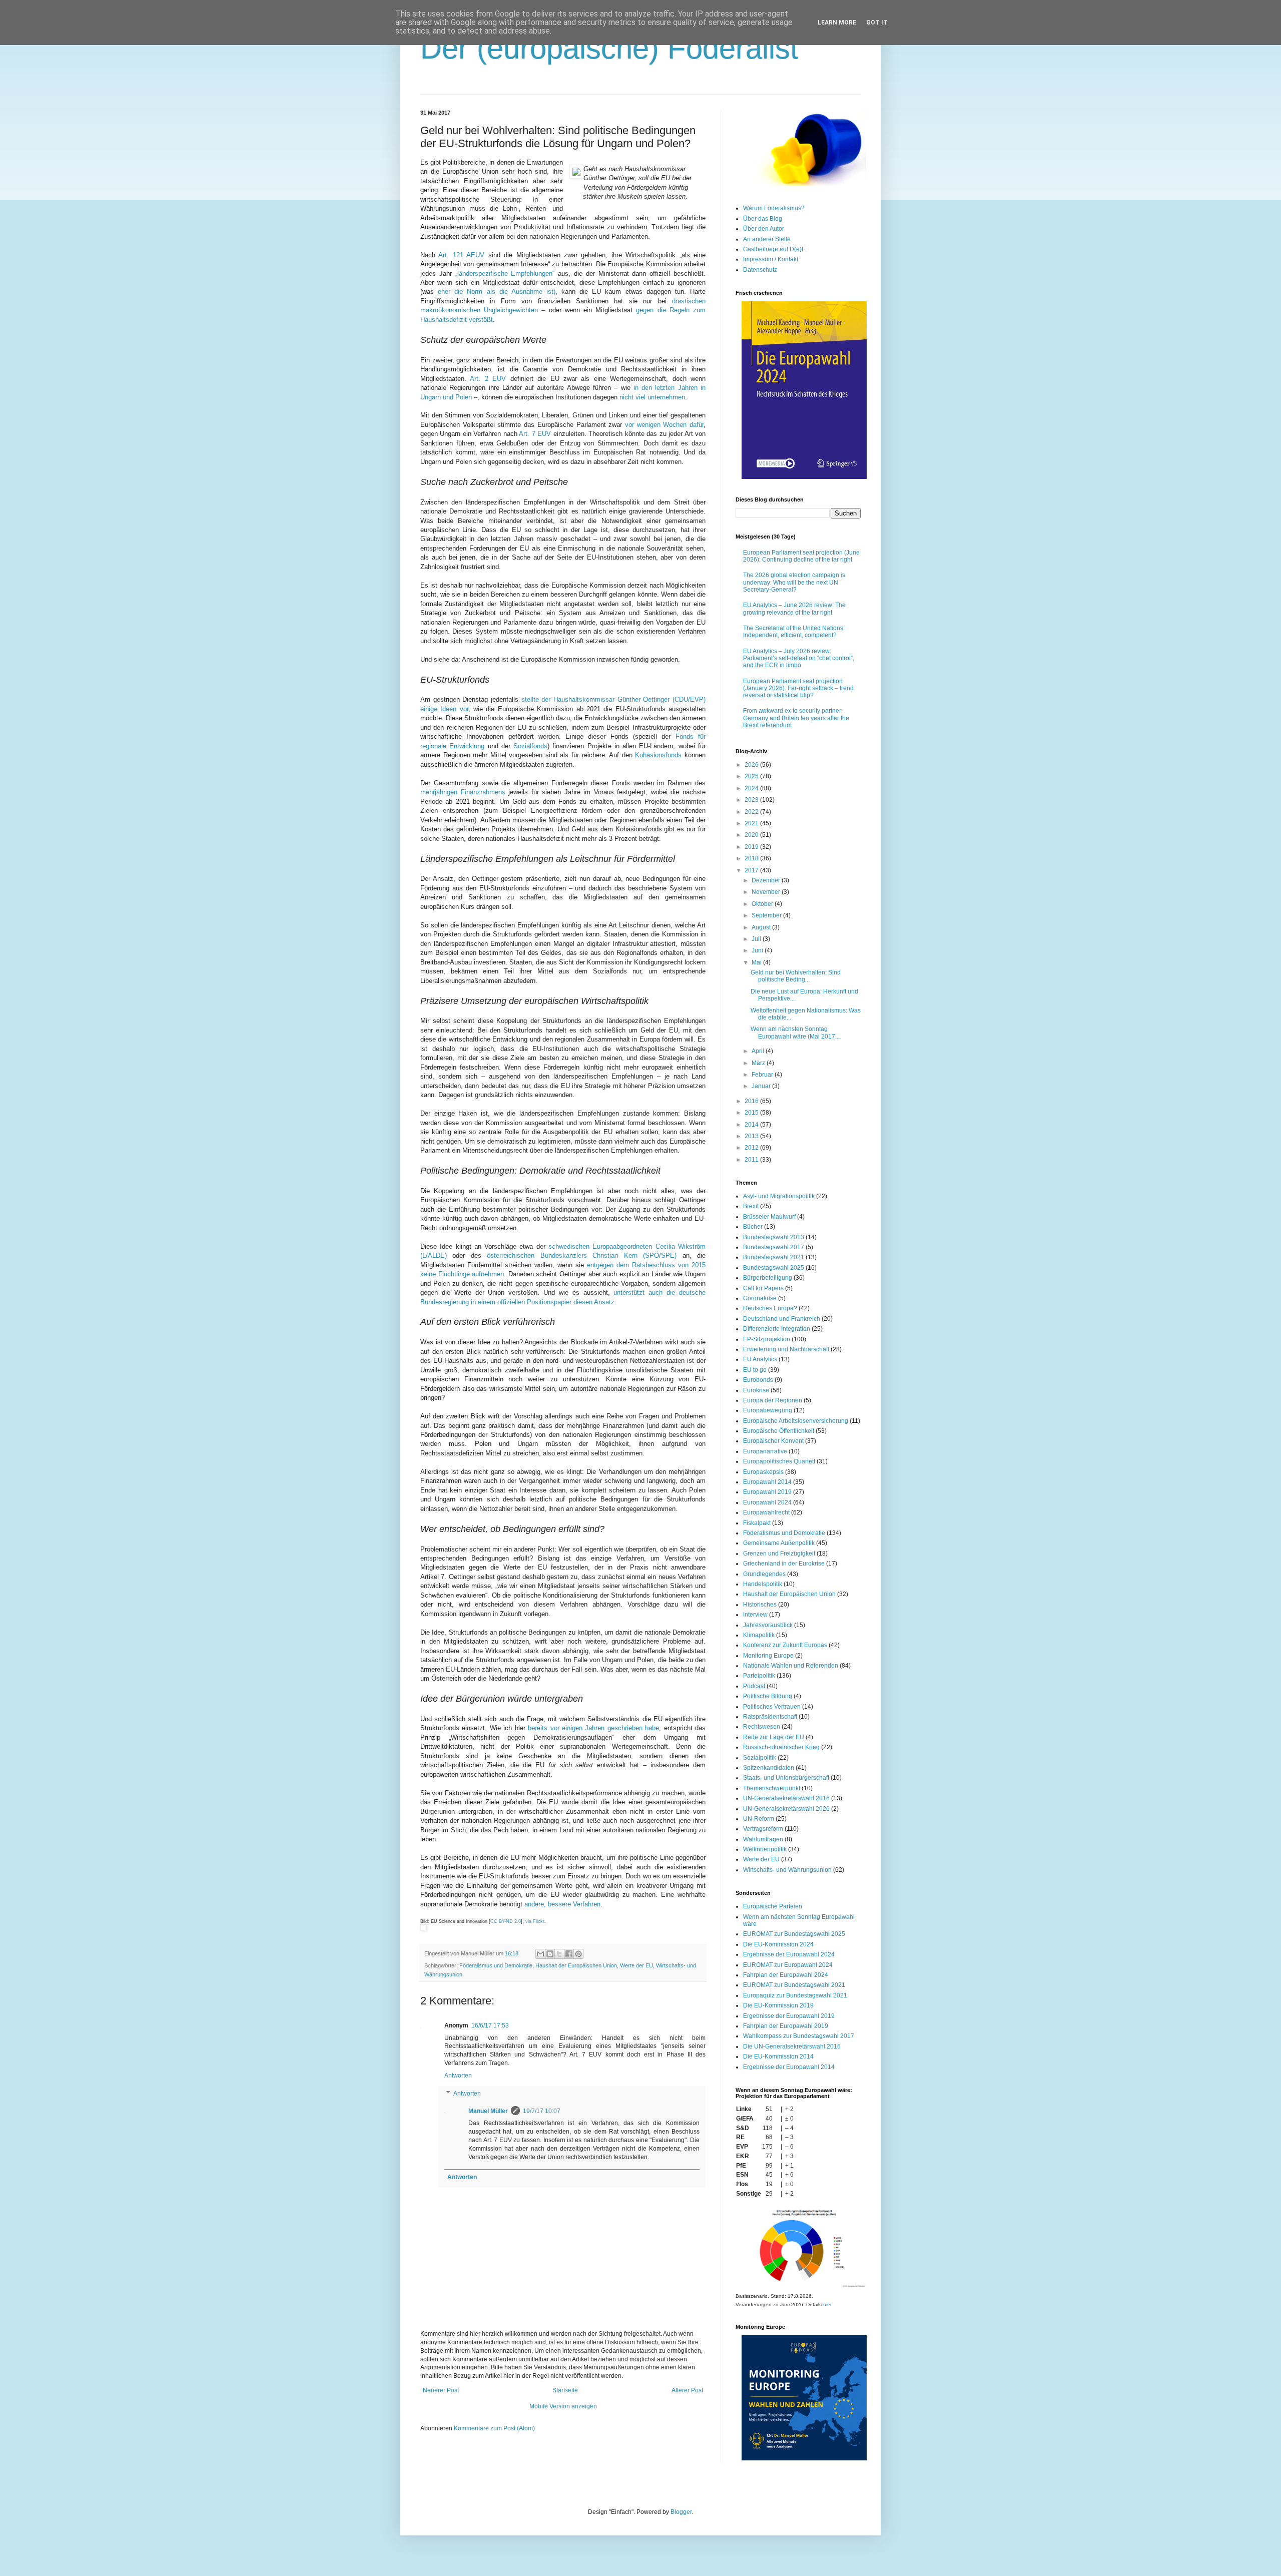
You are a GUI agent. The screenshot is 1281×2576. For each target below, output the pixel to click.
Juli (757, 939)
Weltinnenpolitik (765, 1849)
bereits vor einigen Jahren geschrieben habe (593, 1728)
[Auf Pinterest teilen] (578, 1954)
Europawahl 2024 (767, 1502)
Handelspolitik (763, 1584)
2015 (752, 1113)
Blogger (681, 2512)
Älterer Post (687, 2390)
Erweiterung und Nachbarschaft (786, 1349)
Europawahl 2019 (767, 1492)
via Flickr (535, 1921)
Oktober (763, 904)
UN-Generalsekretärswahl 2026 (786, 1809)
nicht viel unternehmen (652, 397)
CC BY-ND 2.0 (506, 1921)
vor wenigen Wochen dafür (664, 425)
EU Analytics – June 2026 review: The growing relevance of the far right (794, 609)
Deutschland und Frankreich (782, 1319)
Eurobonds (758, 1380)
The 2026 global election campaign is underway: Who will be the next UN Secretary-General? (794, 582)
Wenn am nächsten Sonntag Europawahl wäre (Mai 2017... (795, 1033)
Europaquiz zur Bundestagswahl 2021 (795, 1995)
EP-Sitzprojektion (767, 1339)
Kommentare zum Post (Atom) (494, 2428)
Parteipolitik (759, 1676)
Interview (755, 1615)
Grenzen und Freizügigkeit (779, 1554)
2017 (752, 870)
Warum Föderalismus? (774, 208)
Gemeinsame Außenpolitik (779, 1543)
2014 (752, 1125)
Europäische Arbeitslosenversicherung (796, 1421)
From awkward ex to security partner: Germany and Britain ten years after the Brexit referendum (796, 718)
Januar (762, 1086)
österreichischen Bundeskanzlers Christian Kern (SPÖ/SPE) (582, 1255)
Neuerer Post (441, 2390)
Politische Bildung (768, 1696)
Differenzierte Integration (777, 1329)
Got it (877, 23)
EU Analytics (760, 1359)
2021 (752, 823)
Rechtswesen (762, 1727)
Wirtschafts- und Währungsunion (787, 1870)
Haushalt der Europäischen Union (576, 1965)
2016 (752, 1101)
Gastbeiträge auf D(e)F (774, 249)
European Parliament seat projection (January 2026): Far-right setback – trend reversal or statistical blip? (798, 688)
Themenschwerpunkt (772, 1788)
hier (827, 2304)
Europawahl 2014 (767, 1482)
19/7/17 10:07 (542, 2111)
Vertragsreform (763, 1829)
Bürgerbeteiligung (768, 1278)
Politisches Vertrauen (772, 1707)
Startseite (565, 2390)
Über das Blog (763, 219)
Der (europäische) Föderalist (609, 48)
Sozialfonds (530, 746)
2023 (752, 800)
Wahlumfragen (763, 1839)
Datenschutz (760, 270)
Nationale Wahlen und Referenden (791, 1666)
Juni (758, 950)
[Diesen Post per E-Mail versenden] (540, 1954)
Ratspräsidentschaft (770, 1717)
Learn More (837, 23)
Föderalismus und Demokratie (496, 1965)
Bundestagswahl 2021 (774, 1257)
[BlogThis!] (550, 1954)
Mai (757, 962)
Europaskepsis (763, 1472)
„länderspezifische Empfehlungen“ (505, 274)
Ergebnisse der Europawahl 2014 (789, 2067)
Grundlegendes (764, 1574)
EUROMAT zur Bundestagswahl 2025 (794, 1934)
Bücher (753, 1227)
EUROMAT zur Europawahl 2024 (788, 1965)
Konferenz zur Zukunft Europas (785, 1645)
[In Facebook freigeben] (569, 1954)
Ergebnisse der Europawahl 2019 (789, 2016)
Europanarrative (765, 1451)
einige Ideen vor (444, 709)
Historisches (760, 1605)
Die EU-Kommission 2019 (778, 2005)
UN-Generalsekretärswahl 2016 (786, 1798)
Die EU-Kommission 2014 (778, 2056)
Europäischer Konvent (773, 1441)
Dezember (767, 880)
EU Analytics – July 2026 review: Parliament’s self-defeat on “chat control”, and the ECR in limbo (799, 658)
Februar (763, 1075)
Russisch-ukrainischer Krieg (781, 1747)
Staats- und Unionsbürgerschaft (786, 1778)
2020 (752, 835)
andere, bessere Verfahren (562, 1904)
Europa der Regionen (773, 1400)
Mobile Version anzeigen (563, 2406)
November (767, 892)
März (759, 1063)
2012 (752, 1148)
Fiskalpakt (757, 1523)
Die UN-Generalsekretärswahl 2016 (792, 2046)
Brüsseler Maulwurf (769, 1217)
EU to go (755, 1370)
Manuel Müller (488, 2111)
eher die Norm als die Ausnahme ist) (497, 292)
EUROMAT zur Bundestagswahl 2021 (794, 1985)
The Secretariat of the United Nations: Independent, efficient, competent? (794, 632)
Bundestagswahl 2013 (774, 1237)
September (767, 915)
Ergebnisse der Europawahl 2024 (789, 1954)
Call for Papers (763, 1288)
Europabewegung (768, 1410)
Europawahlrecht (766, 1512)
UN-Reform (759, 1819)
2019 (752, 847)
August (762, 927)
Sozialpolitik (760, 1758)
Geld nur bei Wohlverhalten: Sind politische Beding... (796, 976)
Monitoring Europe (768, 1656)
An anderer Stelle (767, 239)
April (759, 1051)
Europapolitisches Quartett (779, 1461)
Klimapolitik (759, 1635)
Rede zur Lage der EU (774, 1737)
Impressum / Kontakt (771, 259)
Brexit (751, 1206)
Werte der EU (636, 1965)
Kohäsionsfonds (658, 755)
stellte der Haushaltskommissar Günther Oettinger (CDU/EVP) (613, 699)
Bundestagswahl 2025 (774, 1268)
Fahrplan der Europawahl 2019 (786, 2026)
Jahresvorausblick (768, 1625)
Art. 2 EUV (488, 379)
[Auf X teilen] (559, 1954)
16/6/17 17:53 (490, 2025)
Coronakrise (760, 1298)
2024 (752, 788)
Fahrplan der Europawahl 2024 (786, 1975)
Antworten (458, 2076)
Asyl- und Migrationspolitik (779, 1196)
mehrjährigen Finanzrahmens (463, 792)
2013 (752, 1136)
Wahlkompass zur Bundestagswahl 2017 (799, 2036)
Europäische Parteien (773, 1906)
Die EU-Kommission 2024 (778, 1944)
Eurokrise (756, 1390)
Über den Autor (764, 229)
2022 (752, 812)
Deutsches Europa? (770, 1308)
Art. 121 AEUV (461, 255)
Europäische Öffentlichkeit (779, 1431)
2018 (752, 858)
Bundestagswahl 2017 (774, 1247)
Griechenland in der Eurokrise (784, 1564)
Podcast (754, 1686)
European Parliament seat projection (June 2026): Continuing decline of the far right (801, 556)
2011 (752, 1160)
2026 (752, 765)
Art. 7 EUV (535, 434)
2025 (752, 776)
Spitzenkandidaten (769, 1768)
